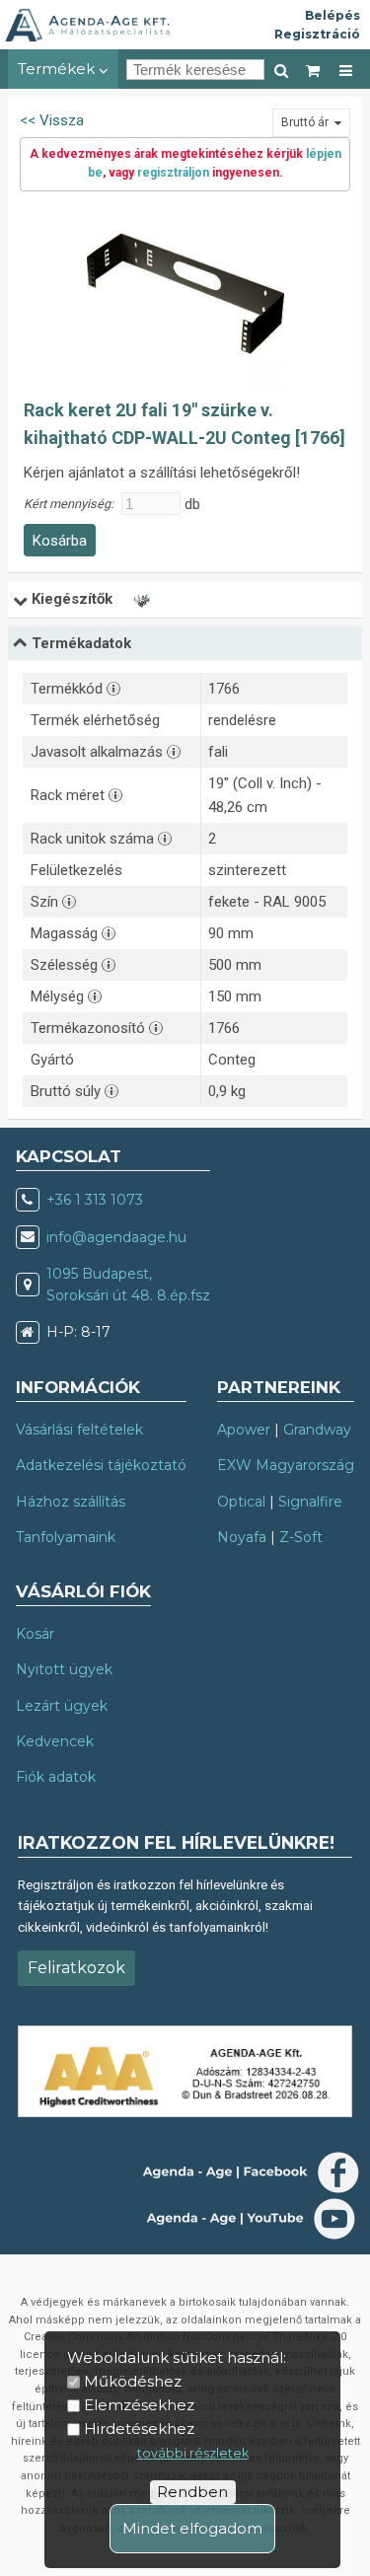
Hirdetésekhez (139, 2429)
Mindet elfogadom (192, 2528)
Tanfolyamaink (66, 1537)
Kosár (35, 1634)
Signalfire (310, 1502)
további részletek (193, 2453)
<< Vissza (52, 120)
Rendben (192, 2492)
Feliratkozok (76, 1968)
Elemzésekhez (139, 2405)
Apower (244, 1430)
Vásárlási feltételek (79, 1430)
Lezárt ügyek (62, 1706)
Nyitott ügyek (64, 1669)
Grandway (317, 1430)
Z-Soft (301, 1537)
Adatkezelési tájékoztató (101, 1465)
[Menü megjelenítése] (346, 69)
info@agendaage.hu (116, 1237)
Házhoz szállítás (71, 1502)
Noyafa (242, 1537)
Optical (241, 1502)
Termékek (58, 69)
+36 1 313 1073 (95, 1200)
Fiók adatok (56, 1777)
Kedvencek (55, 1741)
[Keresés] (281, 69)
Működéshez (133, 2381)
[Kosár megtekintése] (314, 69)
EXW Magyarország (286, 1465)
